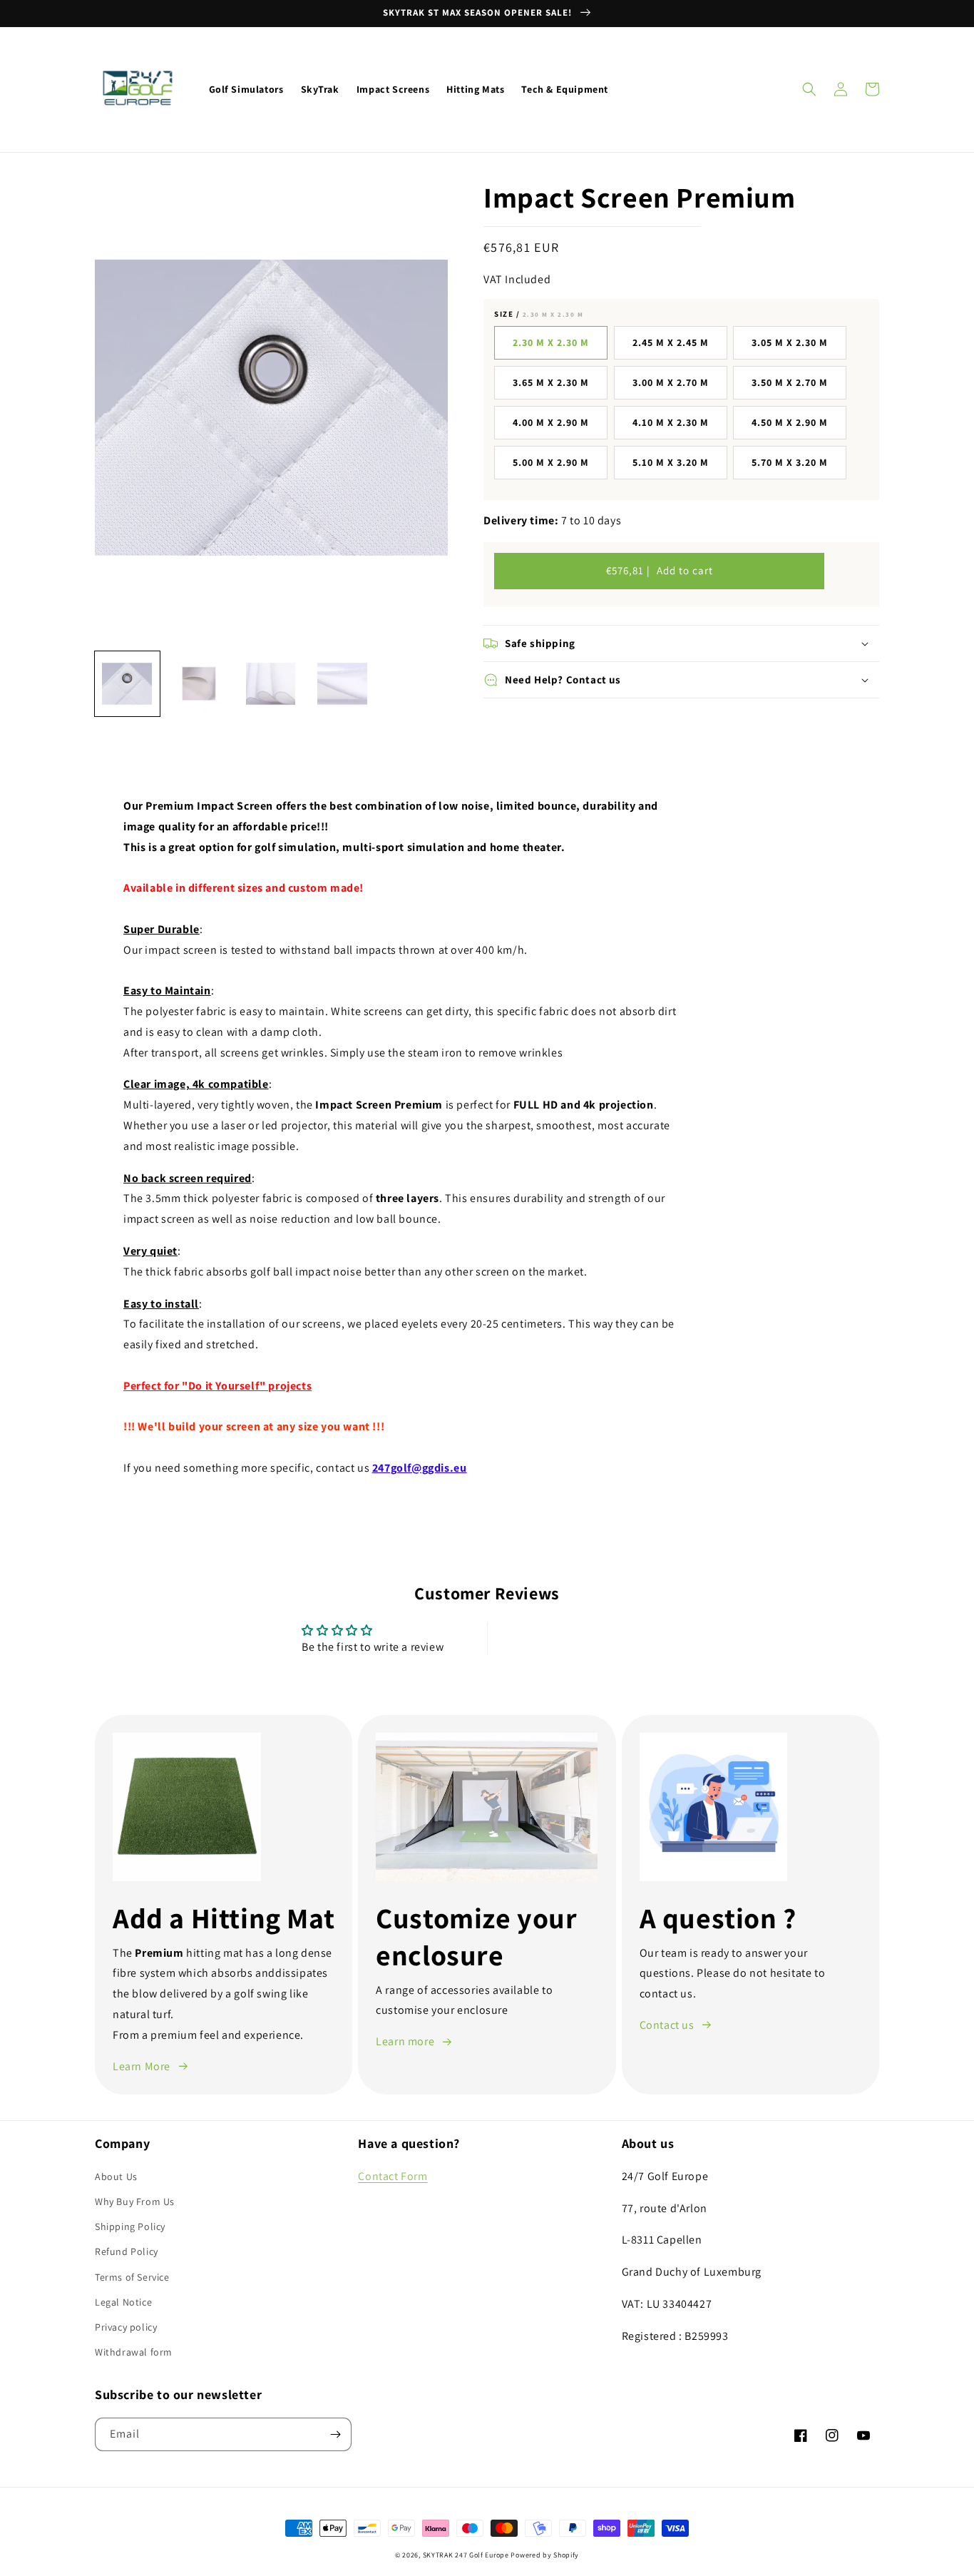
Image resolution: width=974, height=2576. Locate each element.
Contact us (667, 2025)
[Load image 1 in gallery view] (127, 684)
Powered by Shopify (545, 2555)
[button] (809, 89)
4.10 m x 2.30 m (671, 422)
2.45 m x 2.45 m (671, 342)
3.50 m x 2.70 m (790, 382)
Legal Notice (123, 2302)
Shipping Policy (130, 2226)
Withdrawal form (134, 2352)
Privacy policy (126, 2327)
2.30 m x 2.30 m (551, 342)
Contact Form (393, 2176)
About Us (116, 2177)
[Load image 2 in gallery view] (199, 684)
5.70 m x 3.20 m (790, 462)
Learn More (142, 2066)
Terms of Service (132, 2277)
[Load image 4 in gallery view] (343, 684)
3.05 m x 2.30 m (790, 342)
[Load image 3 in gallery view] (271, 684)
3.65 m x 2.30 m (551, 382)
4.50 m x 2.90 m (790, 422)
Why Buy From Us (135, 2201)
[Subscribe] (335, 2434)
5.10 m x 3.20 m (671, 462)
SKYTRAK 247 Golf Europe (466, 2555)
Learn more (405, 2041)
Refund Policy (127, 2251)
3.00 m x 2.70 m (671, 382)
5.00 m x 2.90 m (551, 462)
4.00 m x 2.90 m (551, 422)
